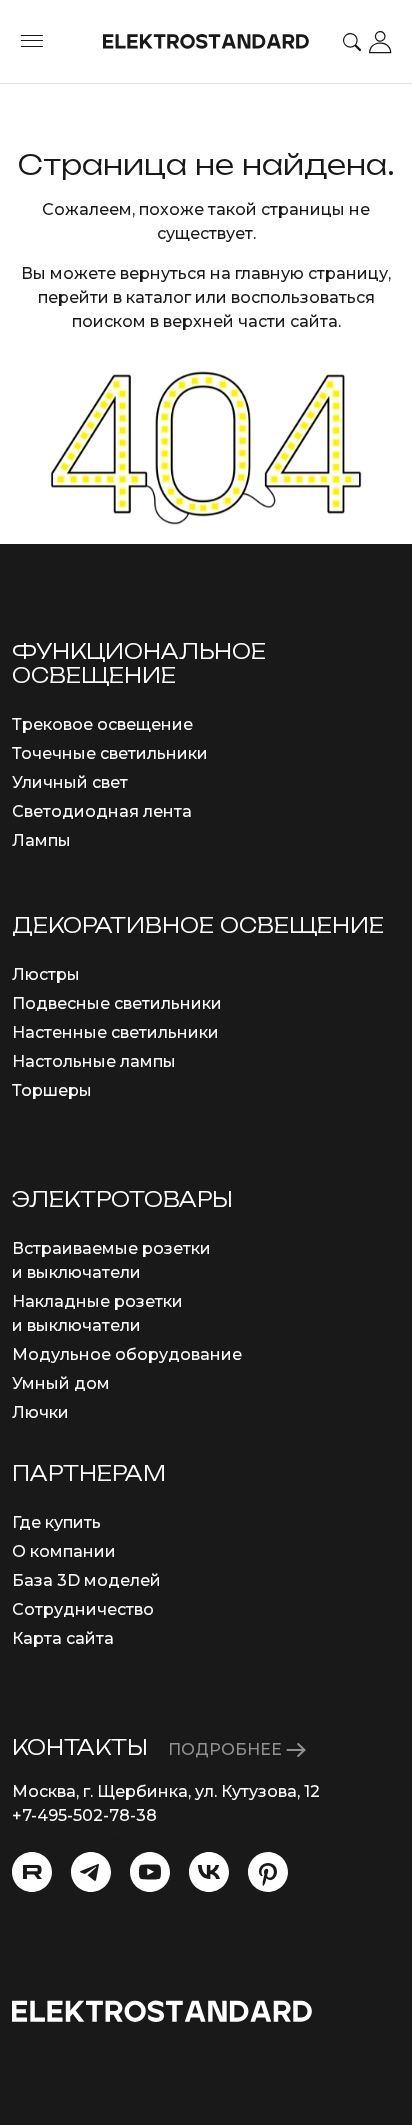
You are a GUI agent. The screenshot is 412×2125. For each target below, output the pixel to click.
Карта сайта (63, 1638)
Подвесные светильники (117, 1003)
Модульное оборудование (127, 1354)
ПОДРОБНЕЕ (227, 1749)
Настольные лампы (94, 1061)
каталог (158, 297)
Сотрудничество (83, 1609)
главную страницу (311, 273)
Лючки (40, 1412)
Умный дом (61, 1383)
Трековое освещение (102, 724)
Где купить (56, 1522)
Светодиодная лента (102, 811)
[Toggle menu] (32, 42)
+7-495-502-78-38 (84, 1815)
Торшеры (52, 1090)
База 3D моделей (86, 1580)
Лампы (41, 840)
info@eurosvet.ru (81, 1839)
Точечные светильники (110, 753)
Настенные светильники (115, 1032)
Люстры (46, 974)
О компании (64, 1551)
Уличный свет (70, 782)
